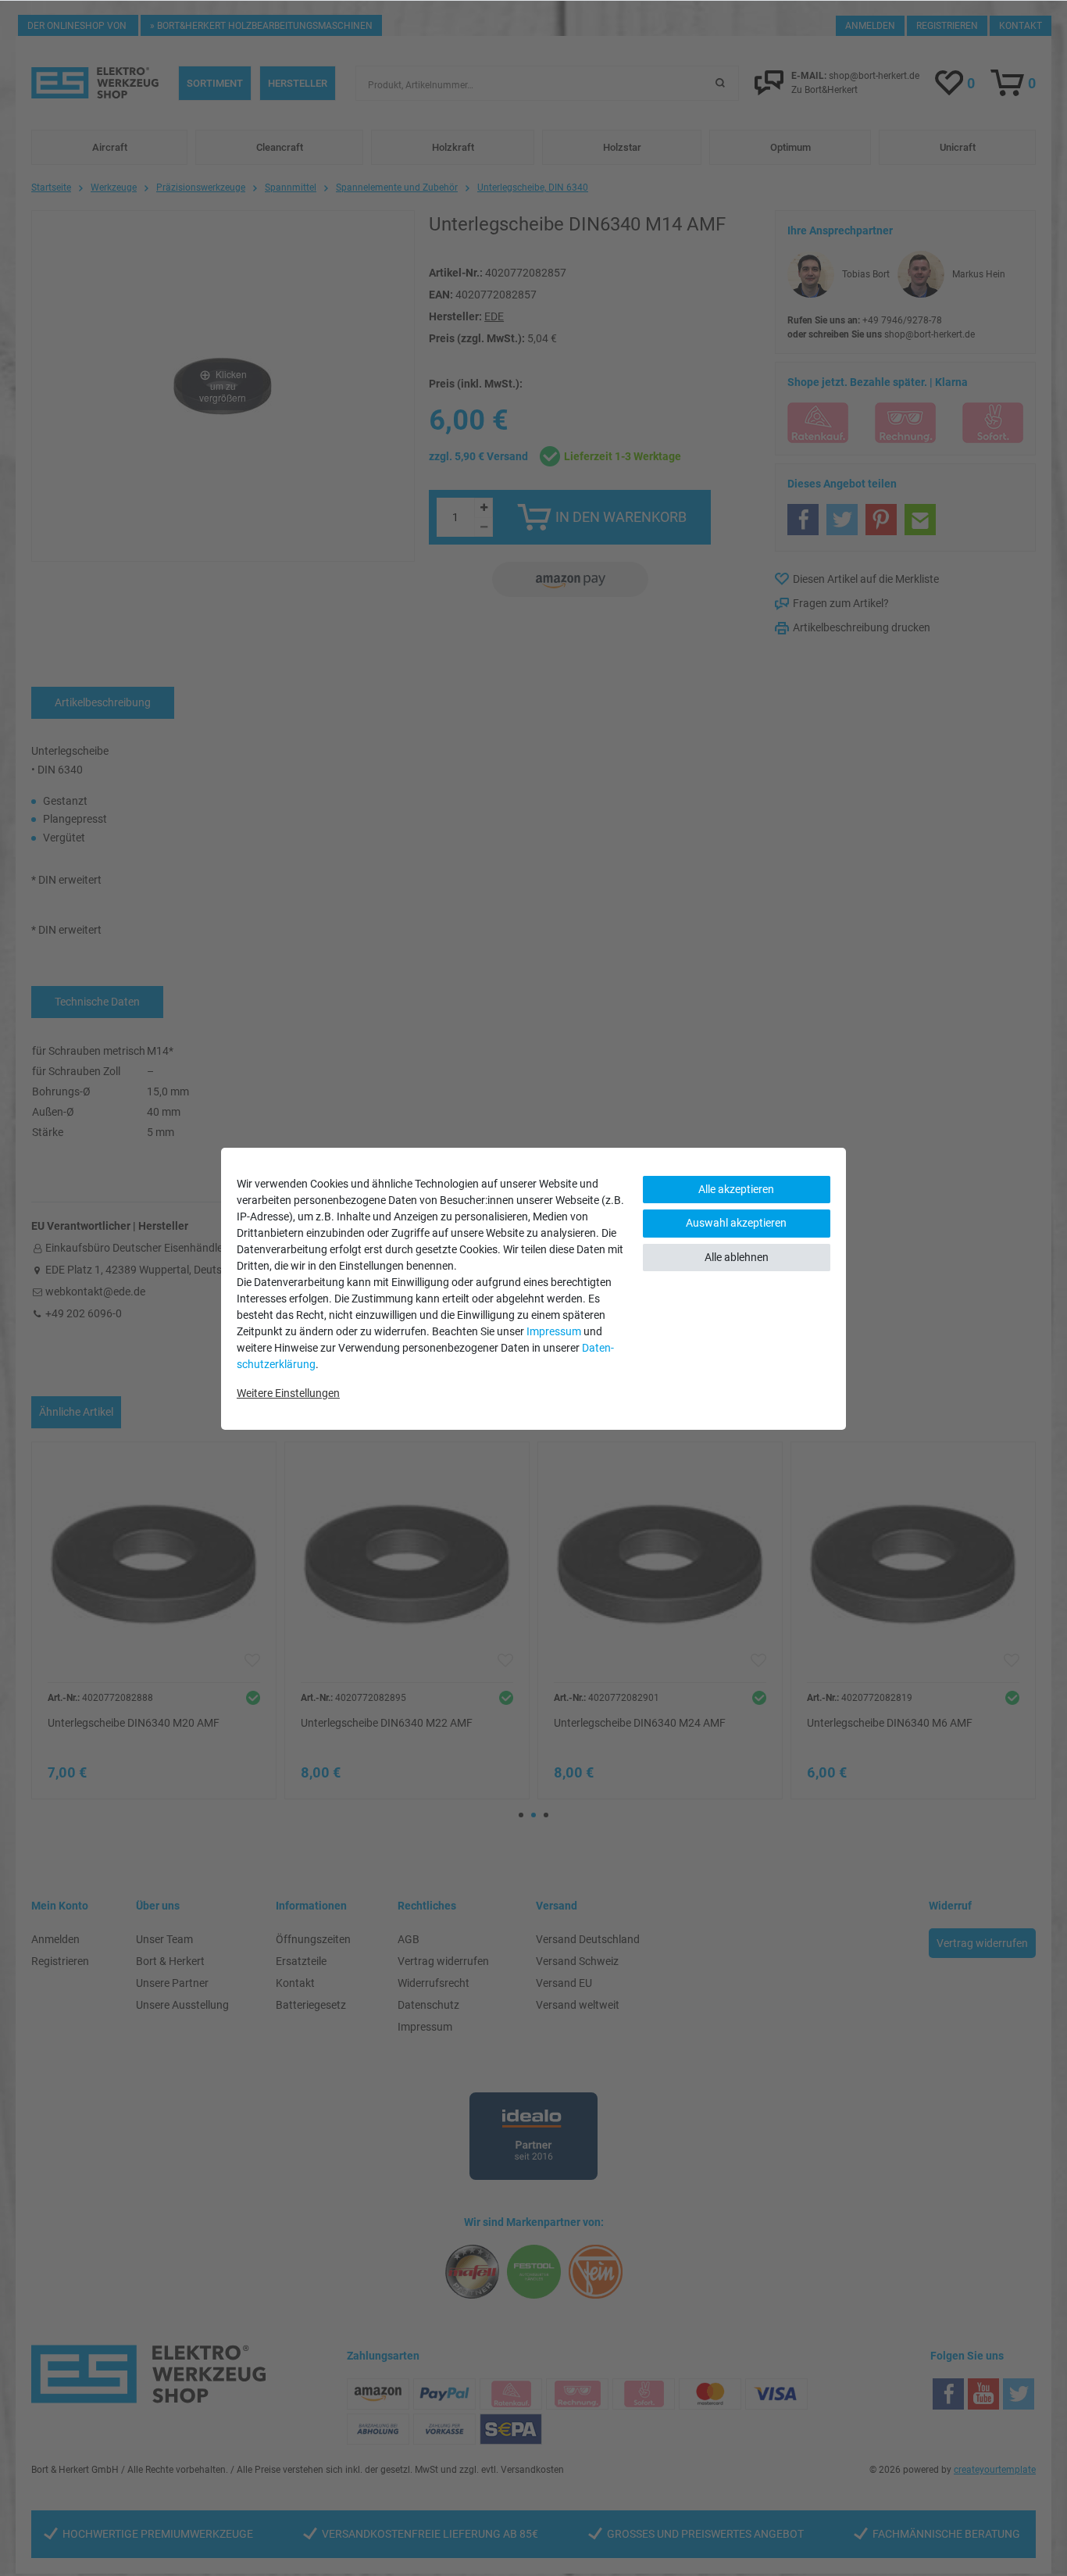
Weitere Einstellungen (288, 1393)
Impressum (554, 1331)
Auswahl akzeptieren (736, 1223)
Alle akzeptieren (736, 1189)
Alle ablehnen (737, 1257)
